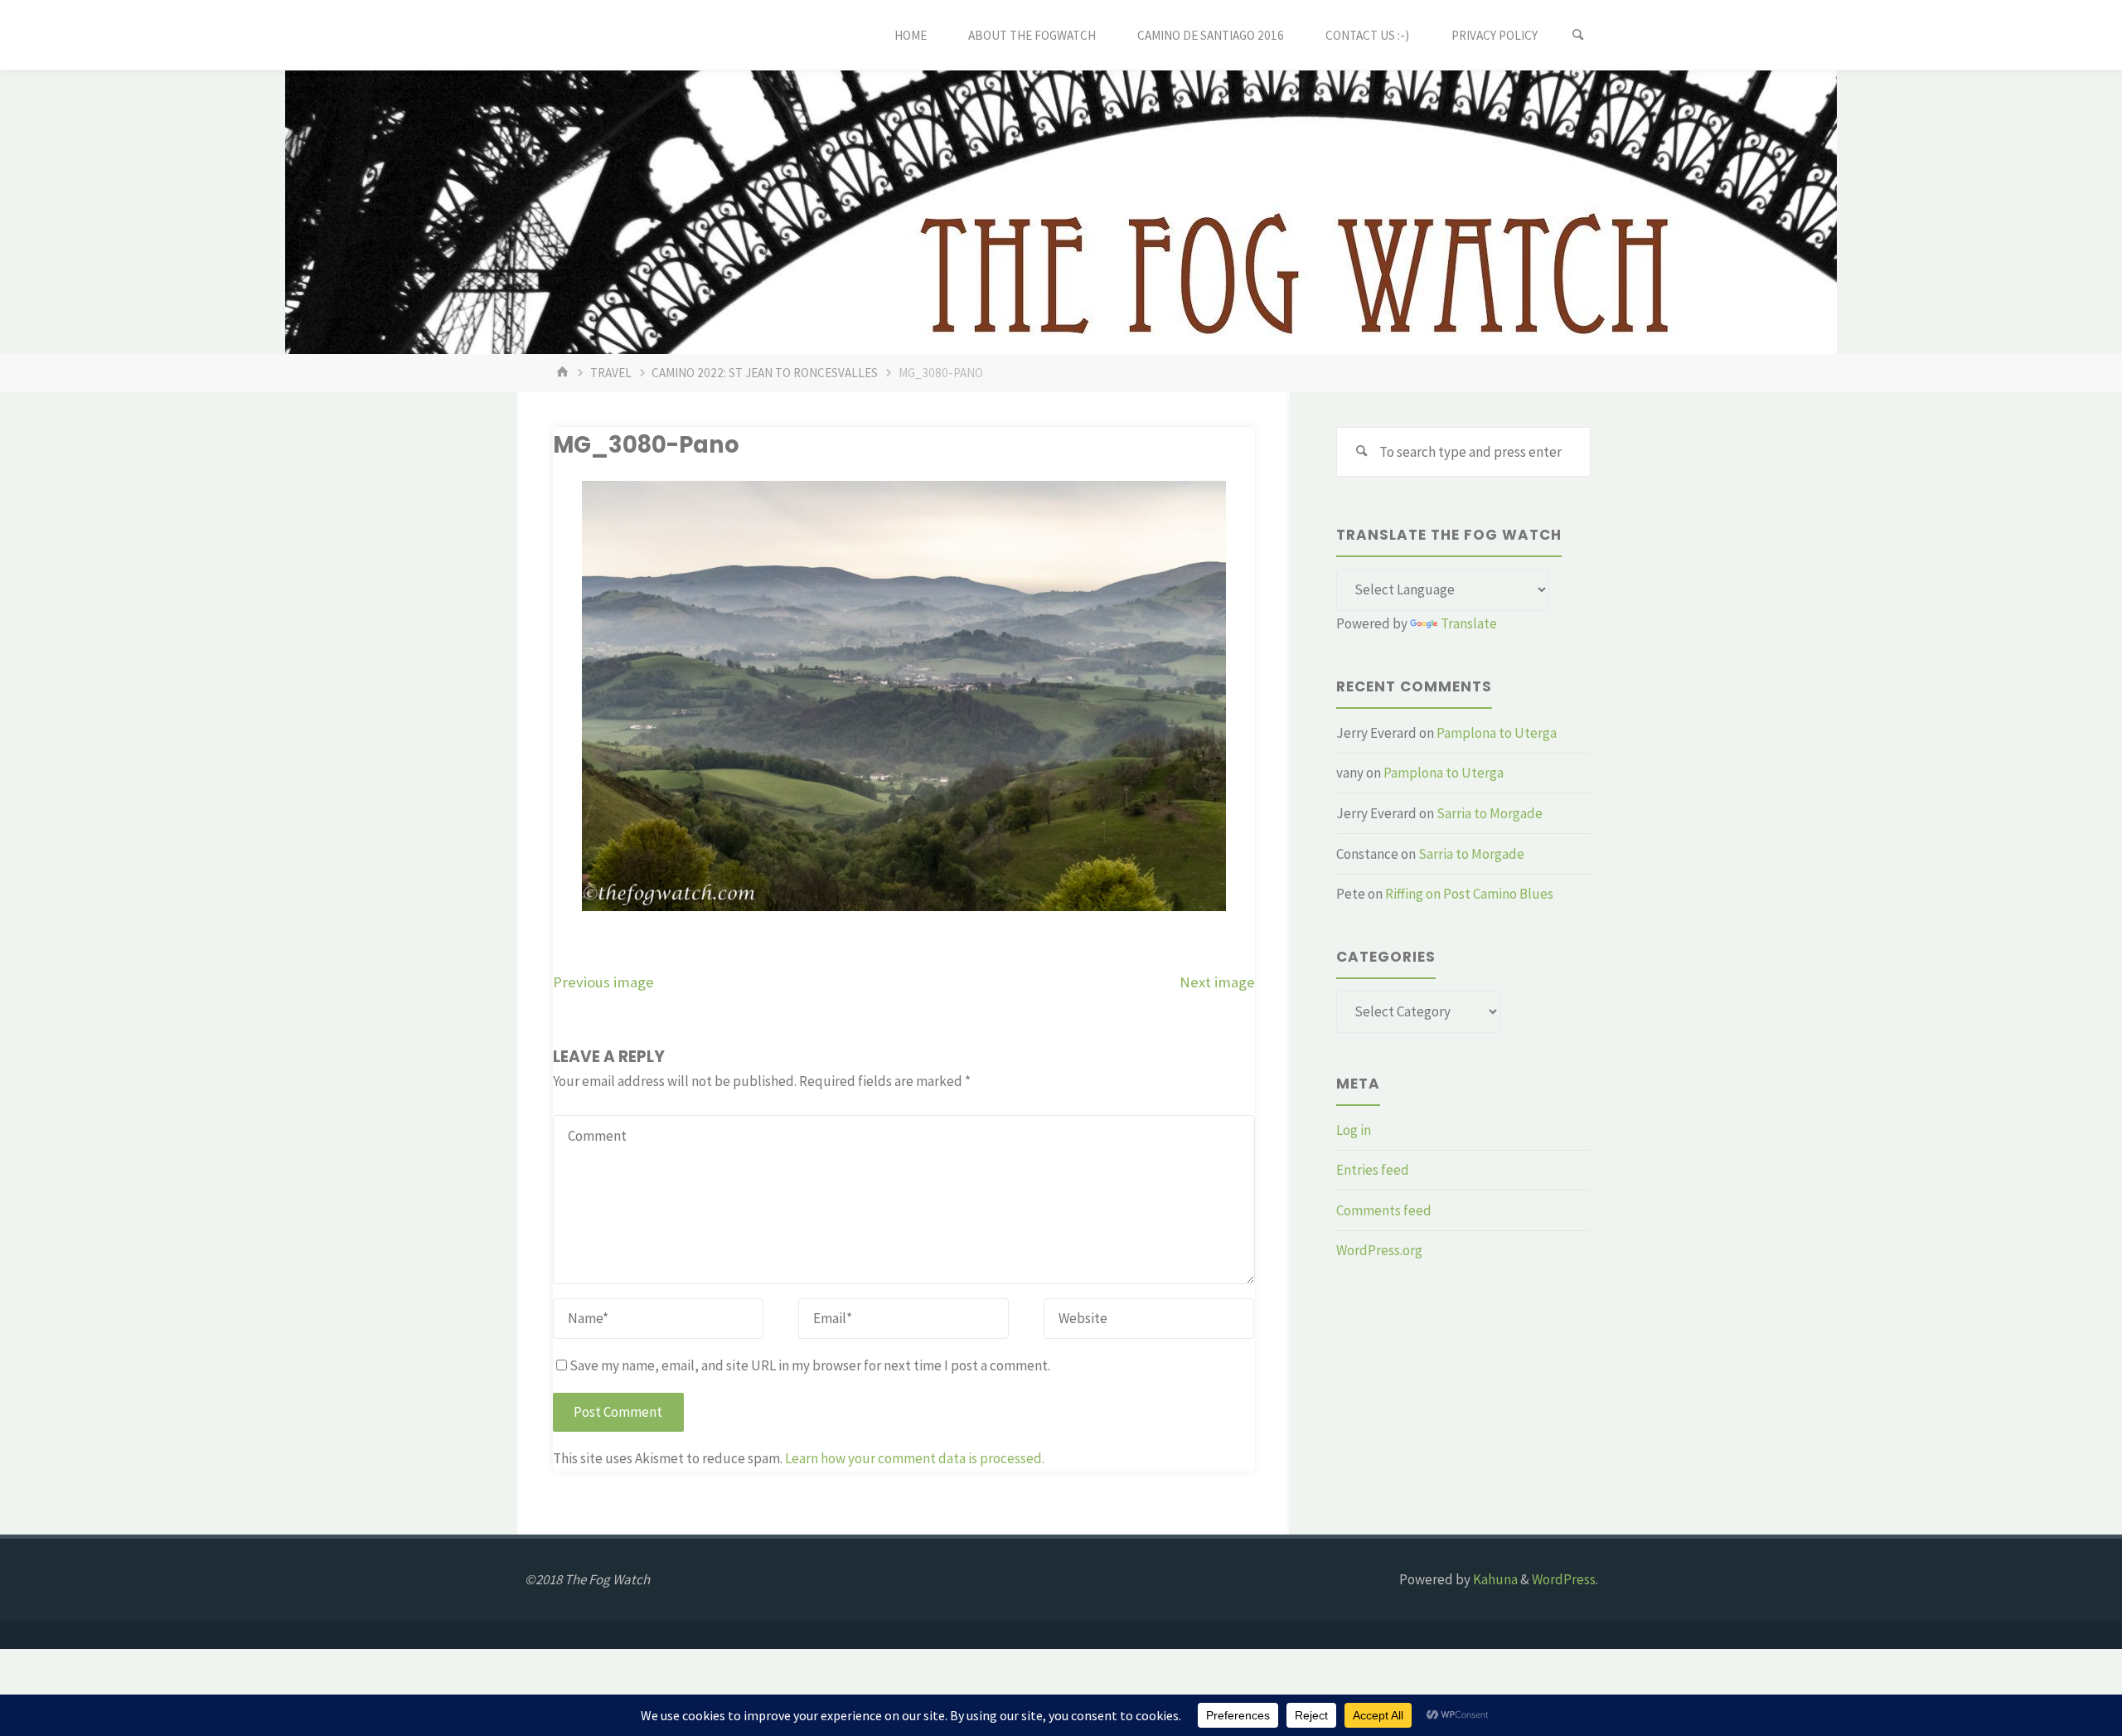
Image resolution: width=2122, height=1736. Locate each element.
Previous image (603, 982)
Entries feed (1373, 1170)
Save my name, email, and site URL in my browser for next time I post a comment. (810, 1365)
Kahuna (1494, 1579)
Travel (611, 373)
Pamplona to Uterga (1497, 733)
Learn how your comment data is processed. (915, 1458)
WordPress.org (1379, 1250)
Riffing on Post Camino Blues (1469, 894)
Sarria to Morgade (1490, 813)
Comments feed (1384, 1210)
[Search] (1578, 35)
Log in (1354, 1130)
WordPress (1564, 1579)
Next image (1217, 982)
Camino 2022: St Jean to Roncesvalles (765, 373)
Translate (1469, 623)
